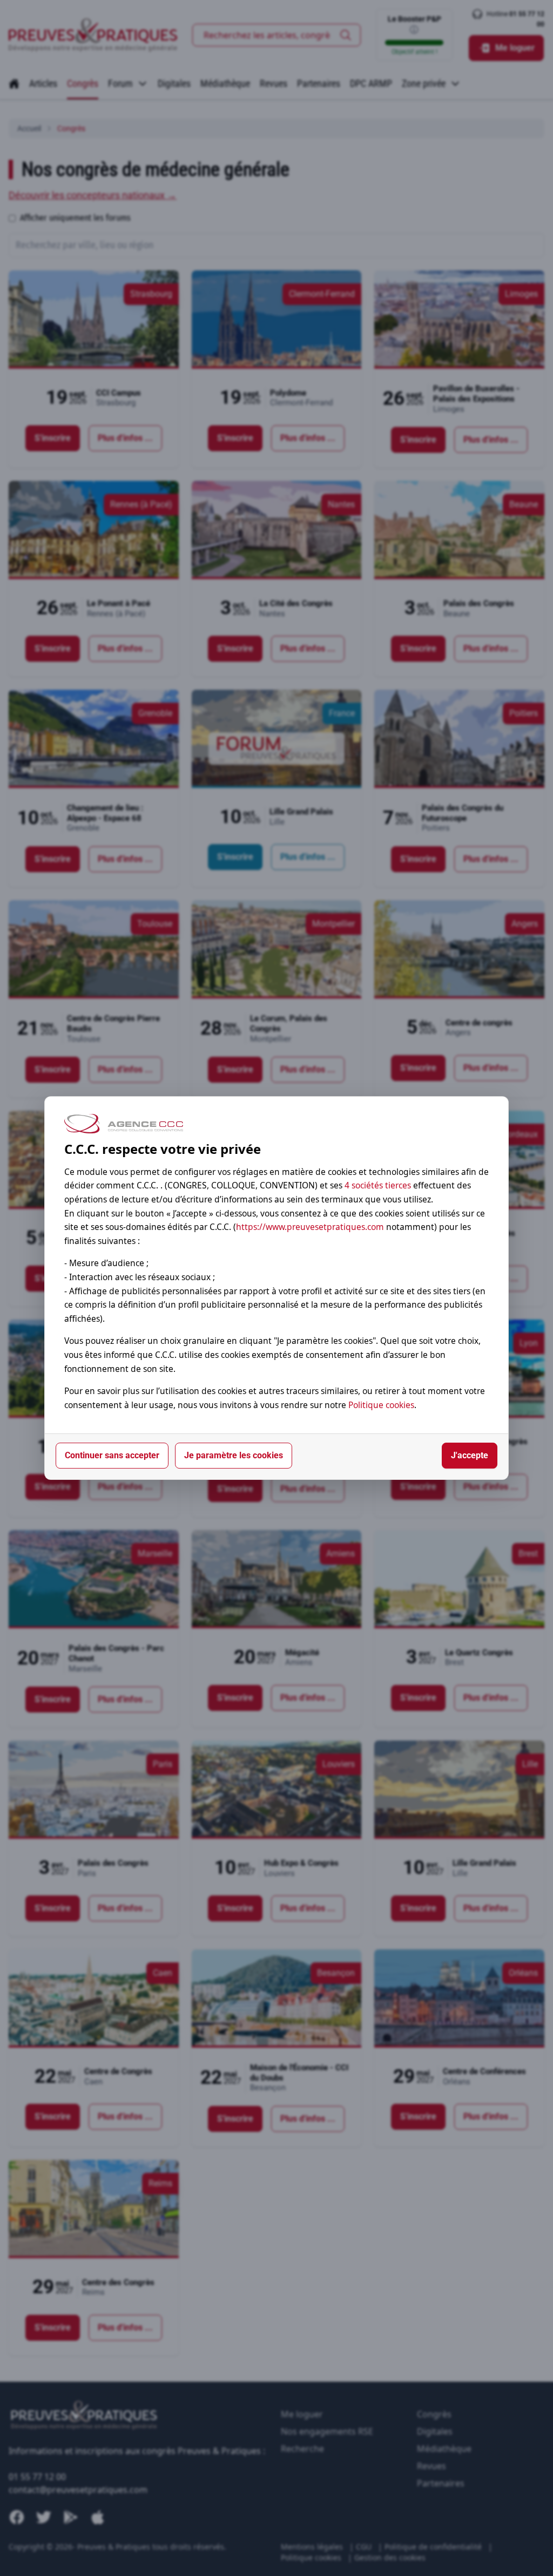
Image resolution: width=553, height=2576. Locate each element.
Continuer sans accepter (112, 1455)
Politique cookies (381, 1405)
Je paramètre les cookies (234, 1455)
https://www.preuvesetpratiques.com (310, 1227)
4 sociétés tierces (378, 1185)
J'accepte (470, 1455)
